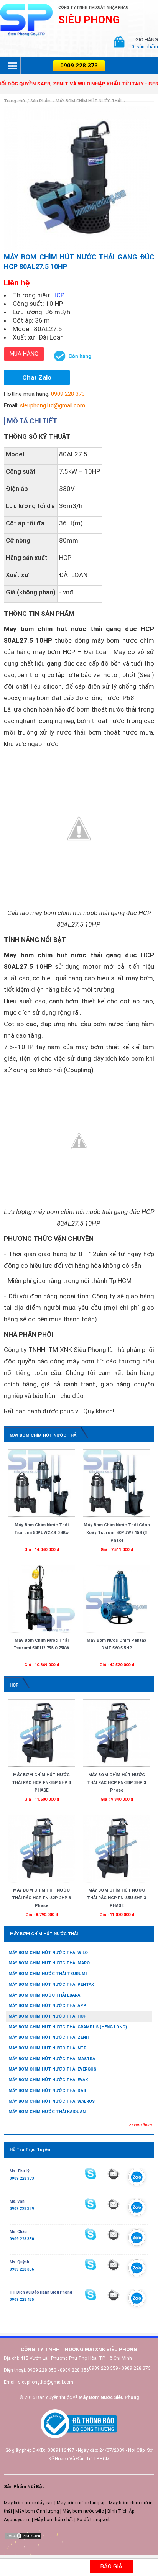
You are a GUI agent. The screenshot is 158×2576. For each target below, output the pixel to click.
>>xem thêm (141, 2125)
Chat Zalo (37, 377)
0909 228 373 (79, 66)
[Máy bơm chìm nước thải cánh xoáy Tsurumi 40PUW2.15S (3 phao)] (117, 1483)
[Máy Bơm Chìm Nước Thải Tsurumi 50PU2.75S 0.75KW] (41, 1598)
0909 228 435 (22, 2300)
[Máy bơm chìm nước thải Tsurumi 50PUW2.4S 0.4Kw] (41, 1483)
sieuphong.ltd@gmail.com (53, 405)
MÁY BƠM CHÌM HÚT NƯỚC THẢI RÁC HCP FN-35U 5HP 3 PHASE (117, 1898)
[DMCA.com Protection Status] (23, 2536)
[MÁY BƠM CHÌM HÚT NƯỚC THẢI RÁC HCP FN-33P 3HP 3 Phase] (117, 1733)
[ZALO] (137, 2179)
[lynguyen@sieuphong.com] (114, 2174)
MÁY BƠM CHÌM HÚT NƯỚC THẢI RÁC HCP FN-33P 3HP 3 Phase (117, 1783)
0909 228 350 (22, 2239)
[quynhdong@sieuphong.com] (114, 2264)
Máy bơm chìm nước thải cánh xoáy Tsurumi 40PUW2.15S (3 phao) (117, 1533)
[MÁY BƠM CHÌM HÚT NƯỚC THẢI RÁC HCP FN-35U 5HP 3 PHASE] (117, 1848)
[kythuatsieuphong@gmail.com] (114, 2295)
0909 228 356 (22, 2269)
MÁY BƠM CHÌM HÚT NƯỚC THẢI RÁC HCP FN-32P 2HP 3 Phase (41, 1898)
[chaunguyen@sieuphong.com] (114, 2234)
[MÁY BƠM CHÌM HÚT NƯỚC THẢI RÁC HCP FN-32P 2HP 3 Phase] (41, 1848)
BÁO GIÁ (111, 2566)
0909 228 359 (22, 2209)
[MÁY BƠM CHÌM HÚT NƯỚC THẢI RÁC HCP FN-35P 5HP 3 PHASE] (41, 1733)
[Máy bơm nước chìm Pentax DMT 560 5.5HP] (117, 1598)
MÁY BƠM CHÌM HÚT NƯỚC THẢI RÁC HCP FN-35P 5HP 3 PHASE (41, 1783)
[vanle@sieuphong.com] (114, 2204)
